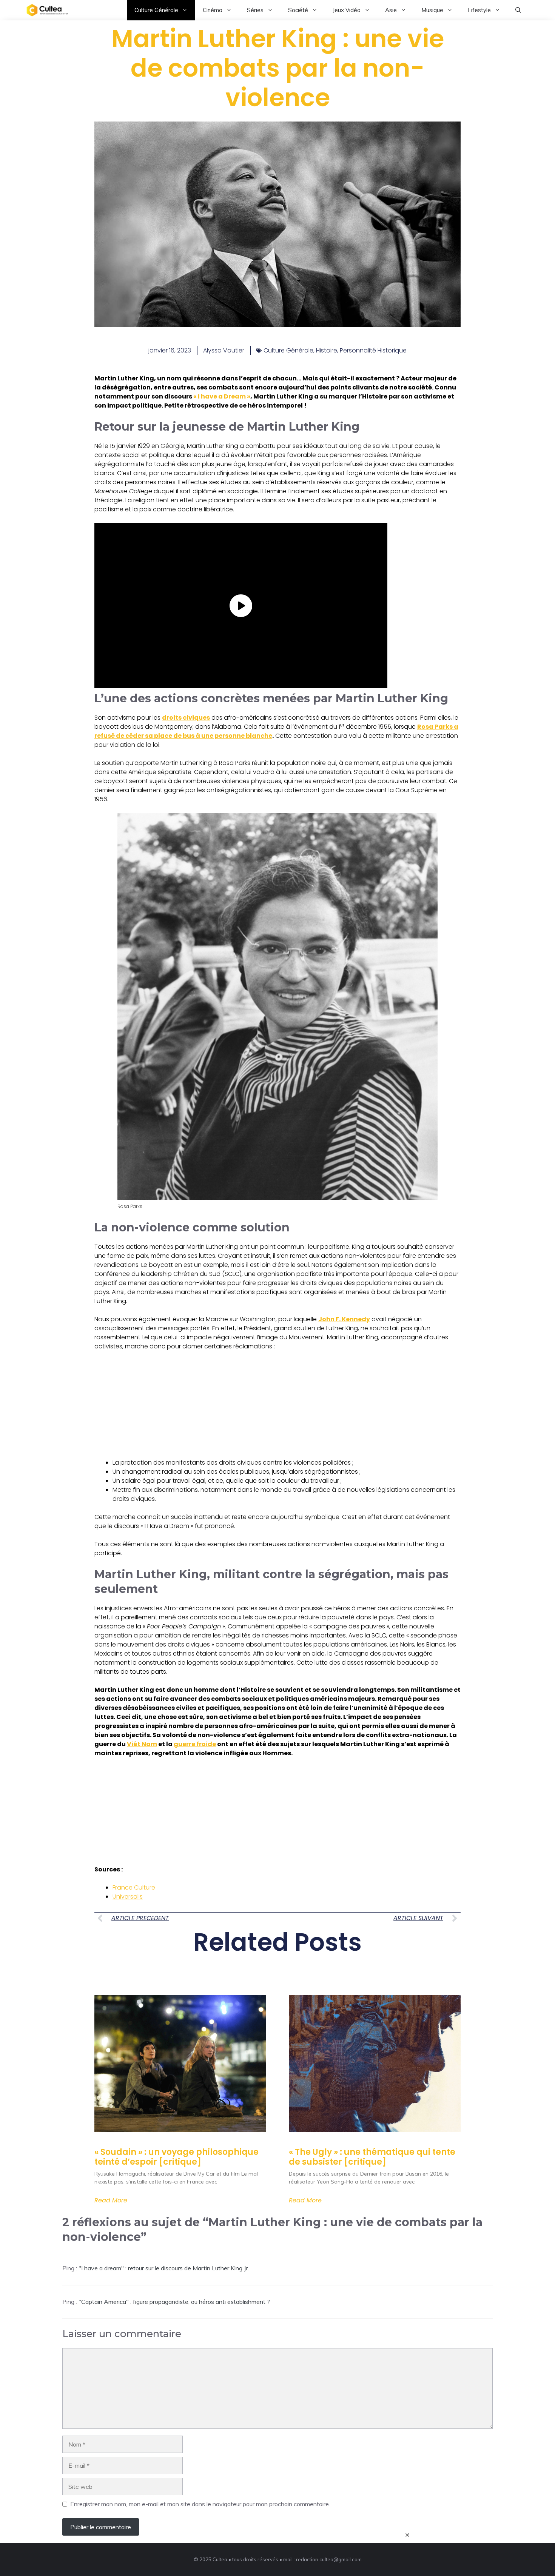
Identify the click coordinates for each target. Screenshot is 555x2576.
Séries (255, 10)
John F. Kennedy (344, 1319)
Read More (111, 2201)
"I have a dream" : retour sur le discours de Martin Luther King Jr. (164, 2268)
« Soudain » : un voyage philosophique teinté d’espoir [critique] (177, 2157)
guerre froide (195, 1744)
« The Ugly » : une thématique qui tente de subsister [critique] (372, 2157)
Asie (391, 10)
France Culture (134, 1887)
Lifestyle (479, 10)
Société (298, 10)
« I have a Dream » (222, 396)
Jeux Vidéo (347, 10)
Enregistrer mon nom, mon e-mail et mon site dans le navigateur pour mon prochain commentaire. (200, 2504)
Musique (432, 10)
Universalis (128, 1897)
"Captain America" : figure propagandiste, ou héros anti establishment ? (174, 2302)
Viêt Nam (142, 1744)
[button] (518, 10)
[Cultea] (47, 10)
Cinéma (213, 10)
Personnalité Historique (373, 350)
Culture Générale (156, 10)
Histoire (327, 350)
